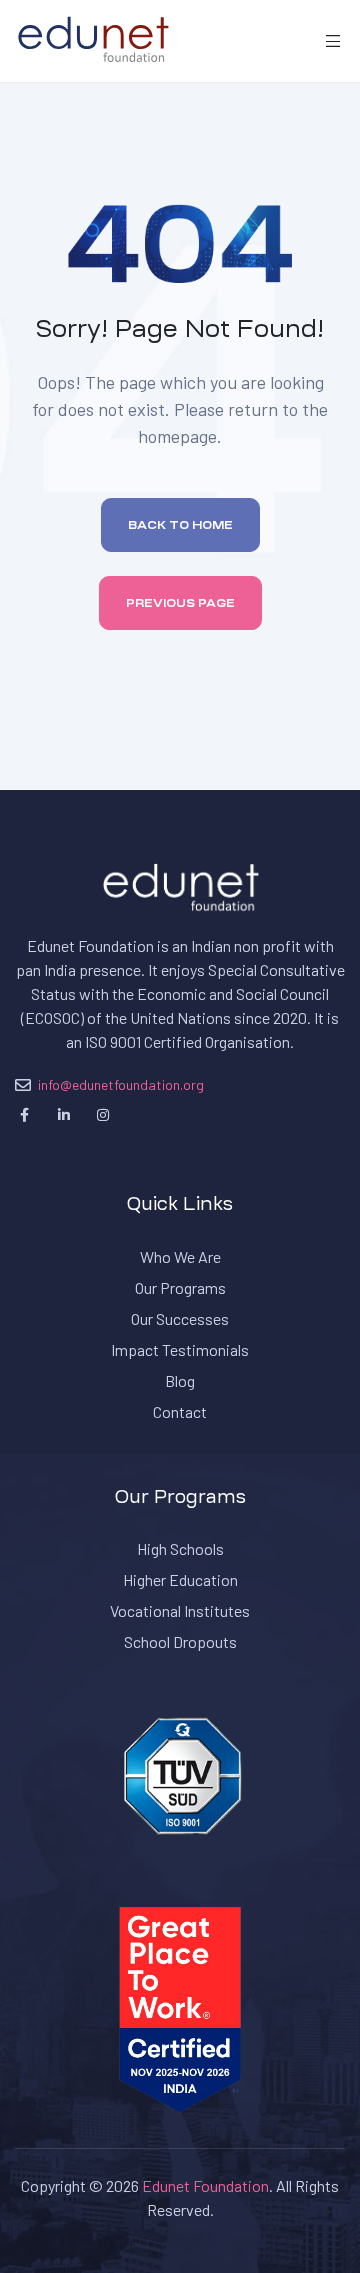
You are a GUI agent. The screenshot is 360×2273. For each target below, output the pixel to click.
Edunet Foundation (205, 2185)
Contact (180, 1411)
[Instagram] (102, 1114)
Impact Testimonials (180, 1349)
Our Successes (180, 1318)
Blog (180, 1380)
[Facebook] (24, 1114)
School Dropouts (180, 1641)
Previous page (180, 603)
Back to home (180, 525)
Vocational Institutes (180, 1610)
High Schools (180, 1548)
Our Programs (180, 1287)
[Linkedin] (63, 1114)
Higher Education (180, 1579)
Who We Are (180, 1256)
